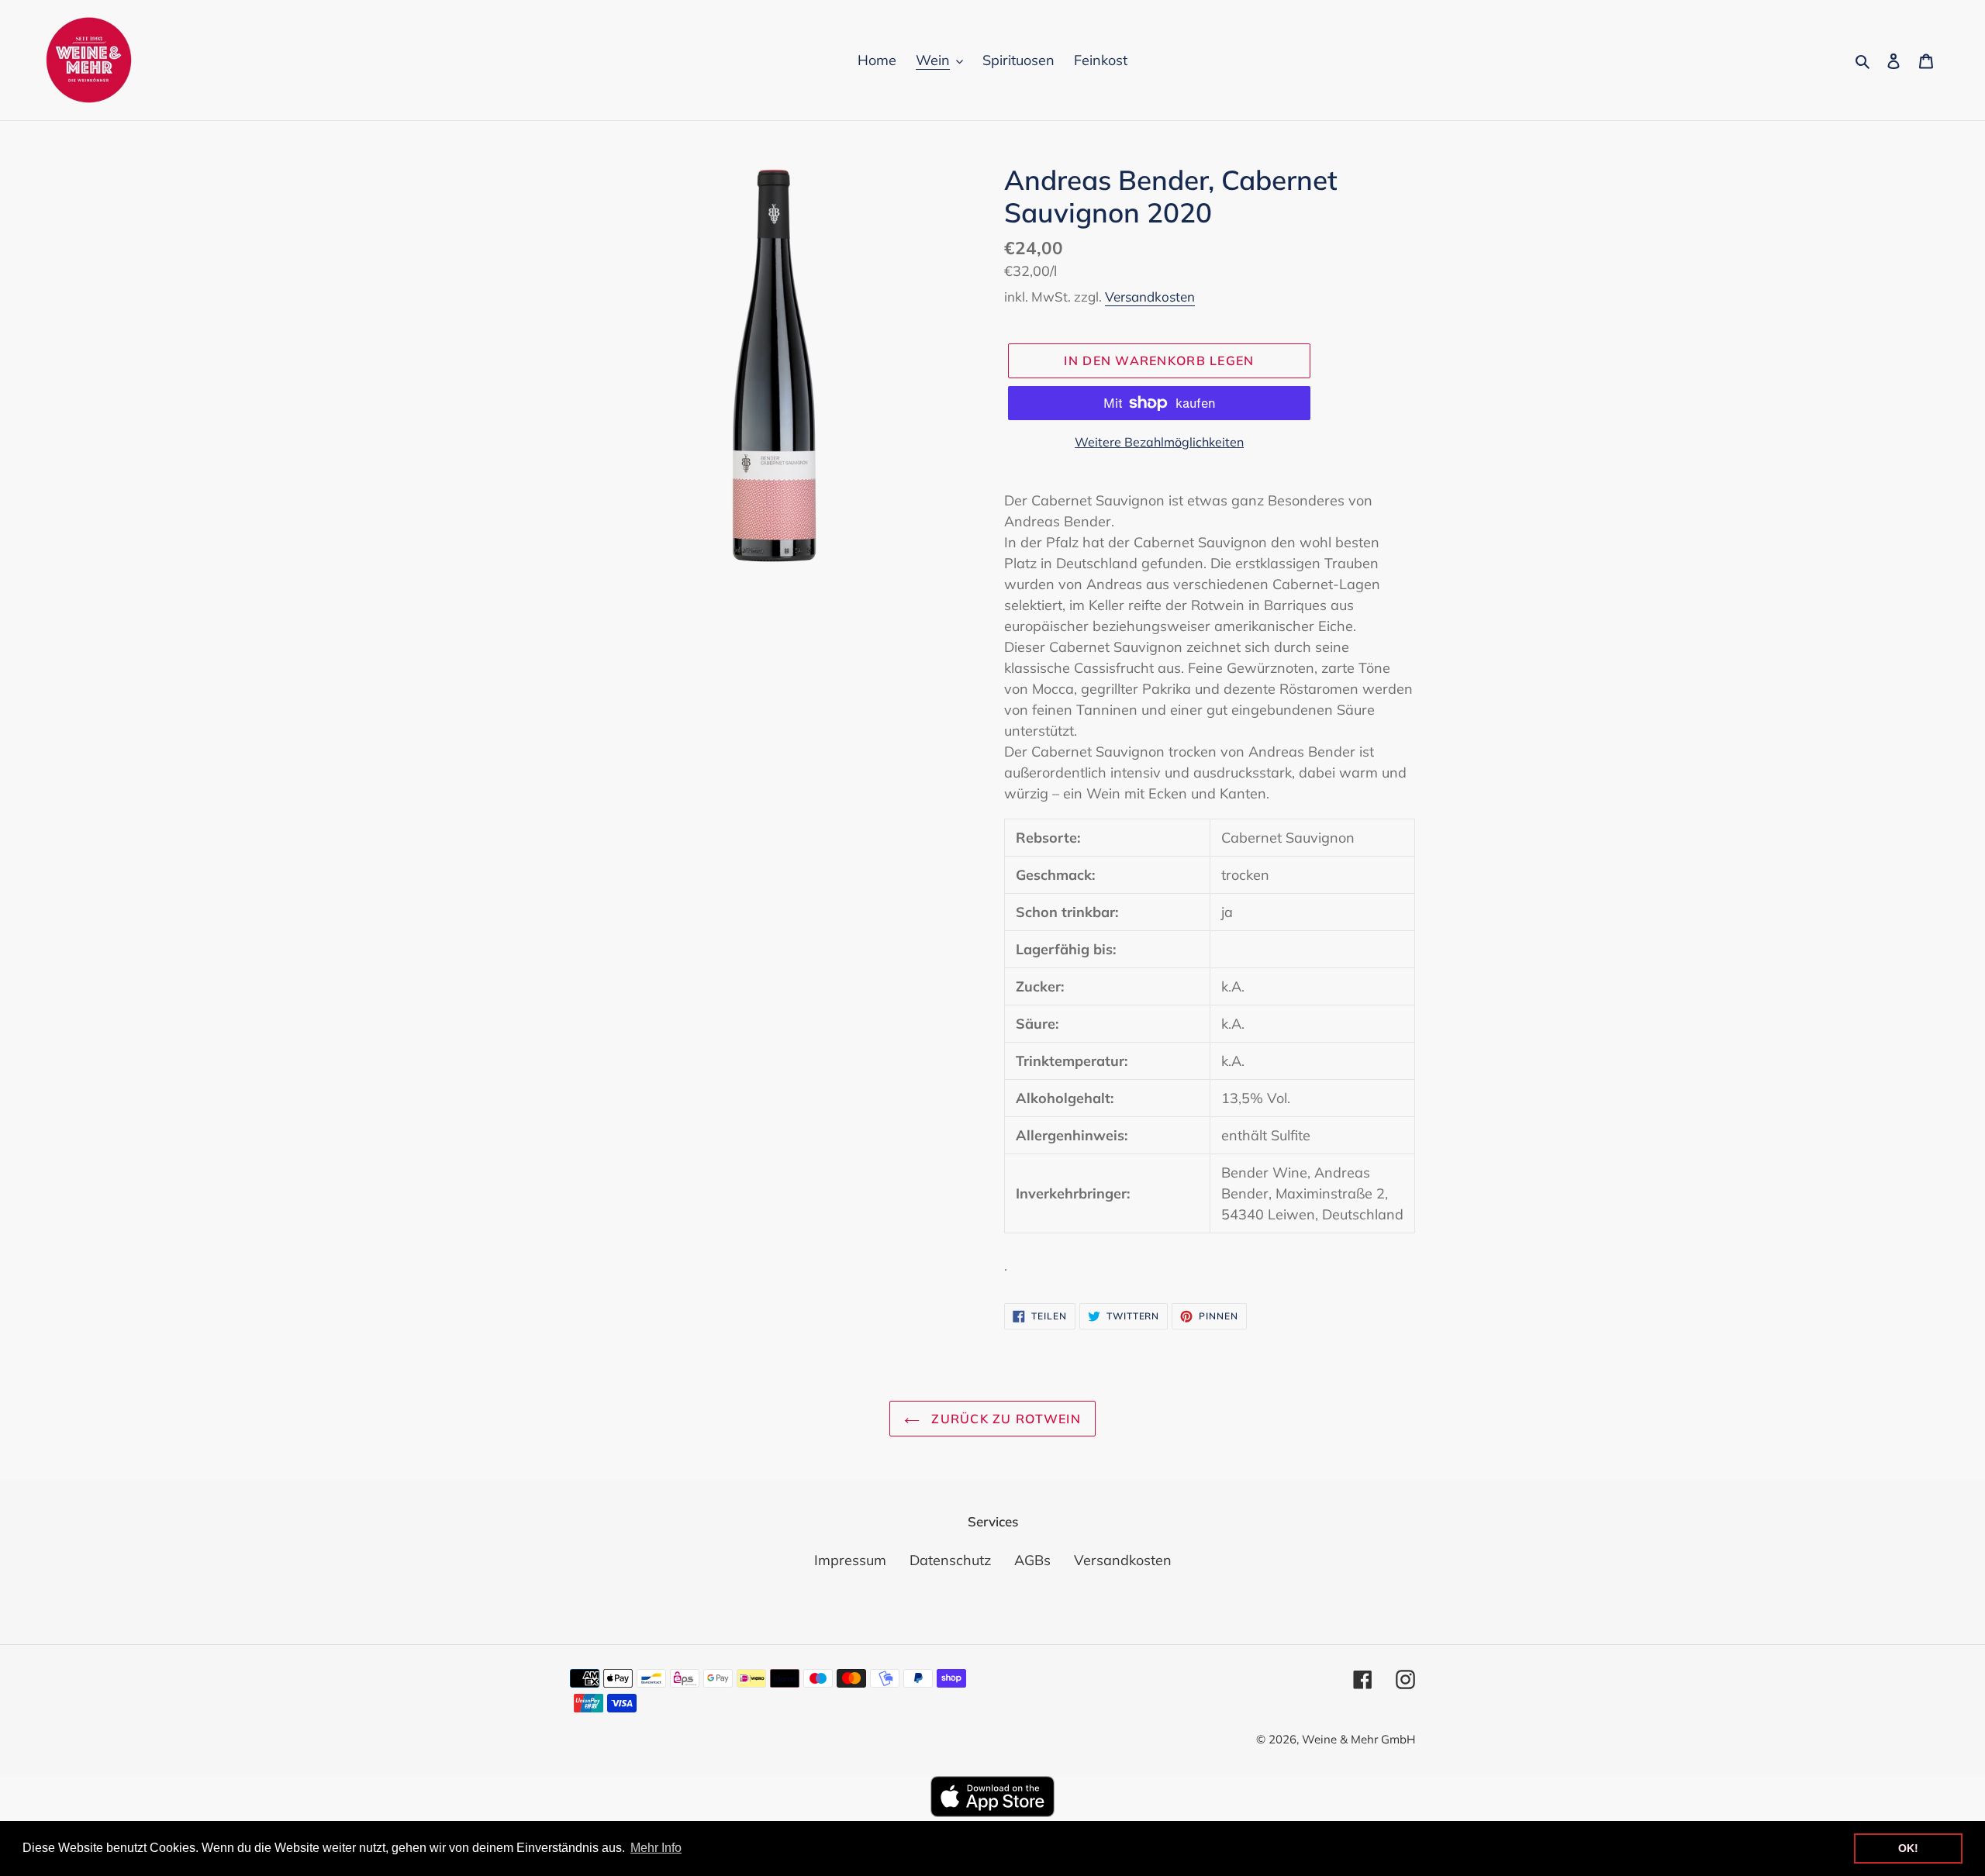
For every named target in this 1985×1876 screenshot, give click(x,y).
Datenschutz (950, 1560)
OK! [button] (1908, 1848)
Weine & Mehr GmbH (1358, 1739)
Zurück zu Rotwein (1004, 1419)
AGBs (1032, 1560)
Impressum (850, 1560)
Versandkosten (1150, 297)
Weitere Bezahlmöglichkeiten (1159, 442)
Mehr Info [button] (656, 1848)
